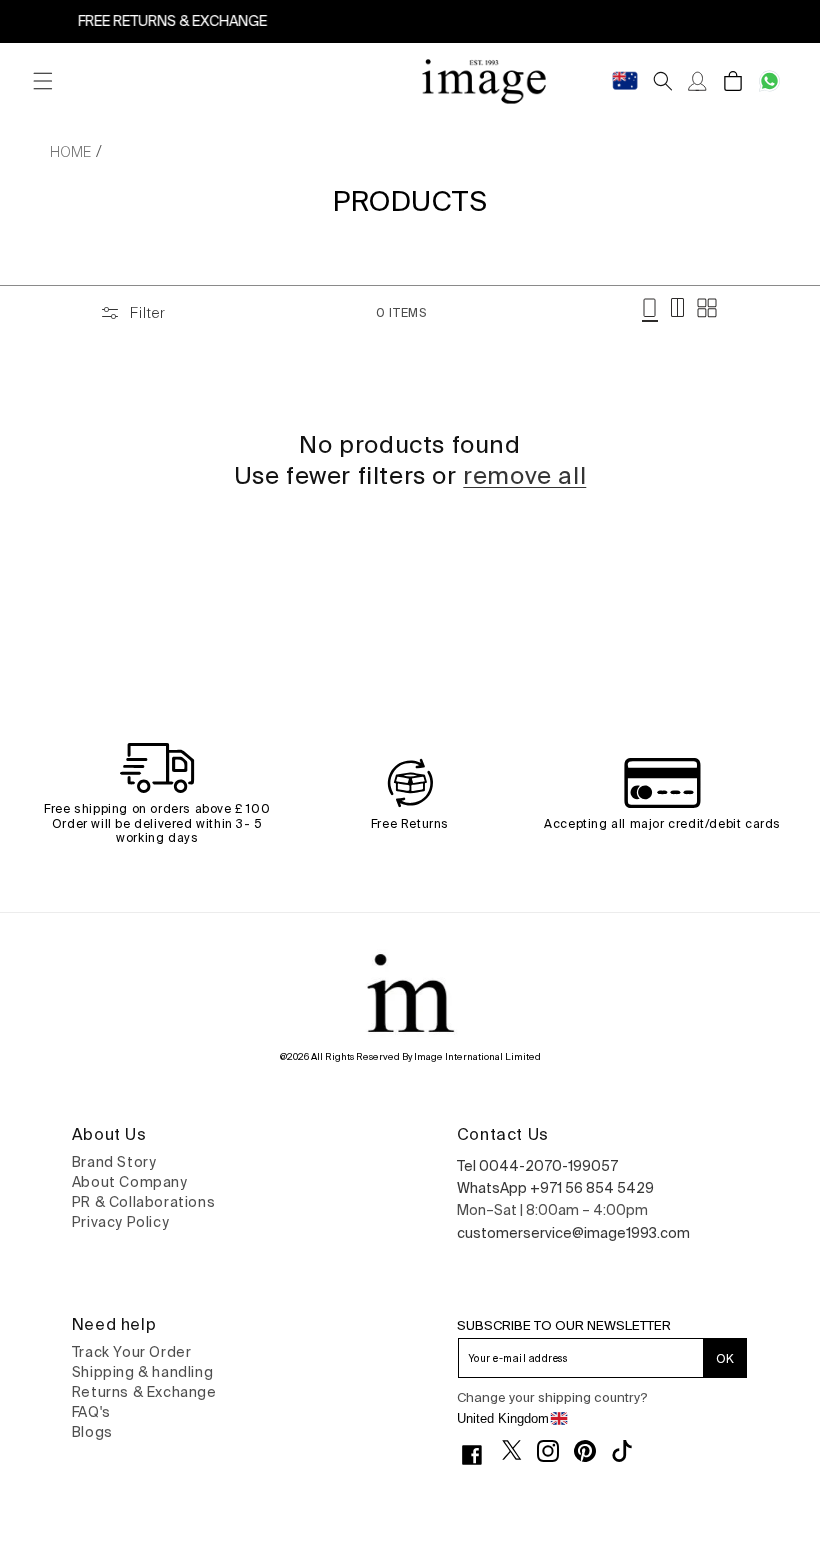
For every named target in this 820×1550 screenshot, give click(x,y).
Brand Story (114, 1162)
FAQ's (91, 1412)
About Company (130, 1182)
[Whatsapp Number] (769, 81)
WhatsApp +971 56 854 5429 (555, 1188)
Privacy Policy (120, 1222)
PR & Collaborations (143, 1202)
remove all (524, 475)
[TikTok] (629, 1451)
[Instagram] (555, 1451)
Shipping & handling (142, 1372)
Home (70, 152)
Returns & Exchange (144, 1392)
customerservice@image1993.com (573, 1233)
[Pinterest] (592, 1451)
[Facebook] (479, 1455)
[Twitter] (519, 1450)
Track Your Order (132, 1352)
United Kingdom (503, 1418)
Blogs (92, 1432)
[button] (42, 81)
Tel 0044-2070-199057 (537, 1166)
